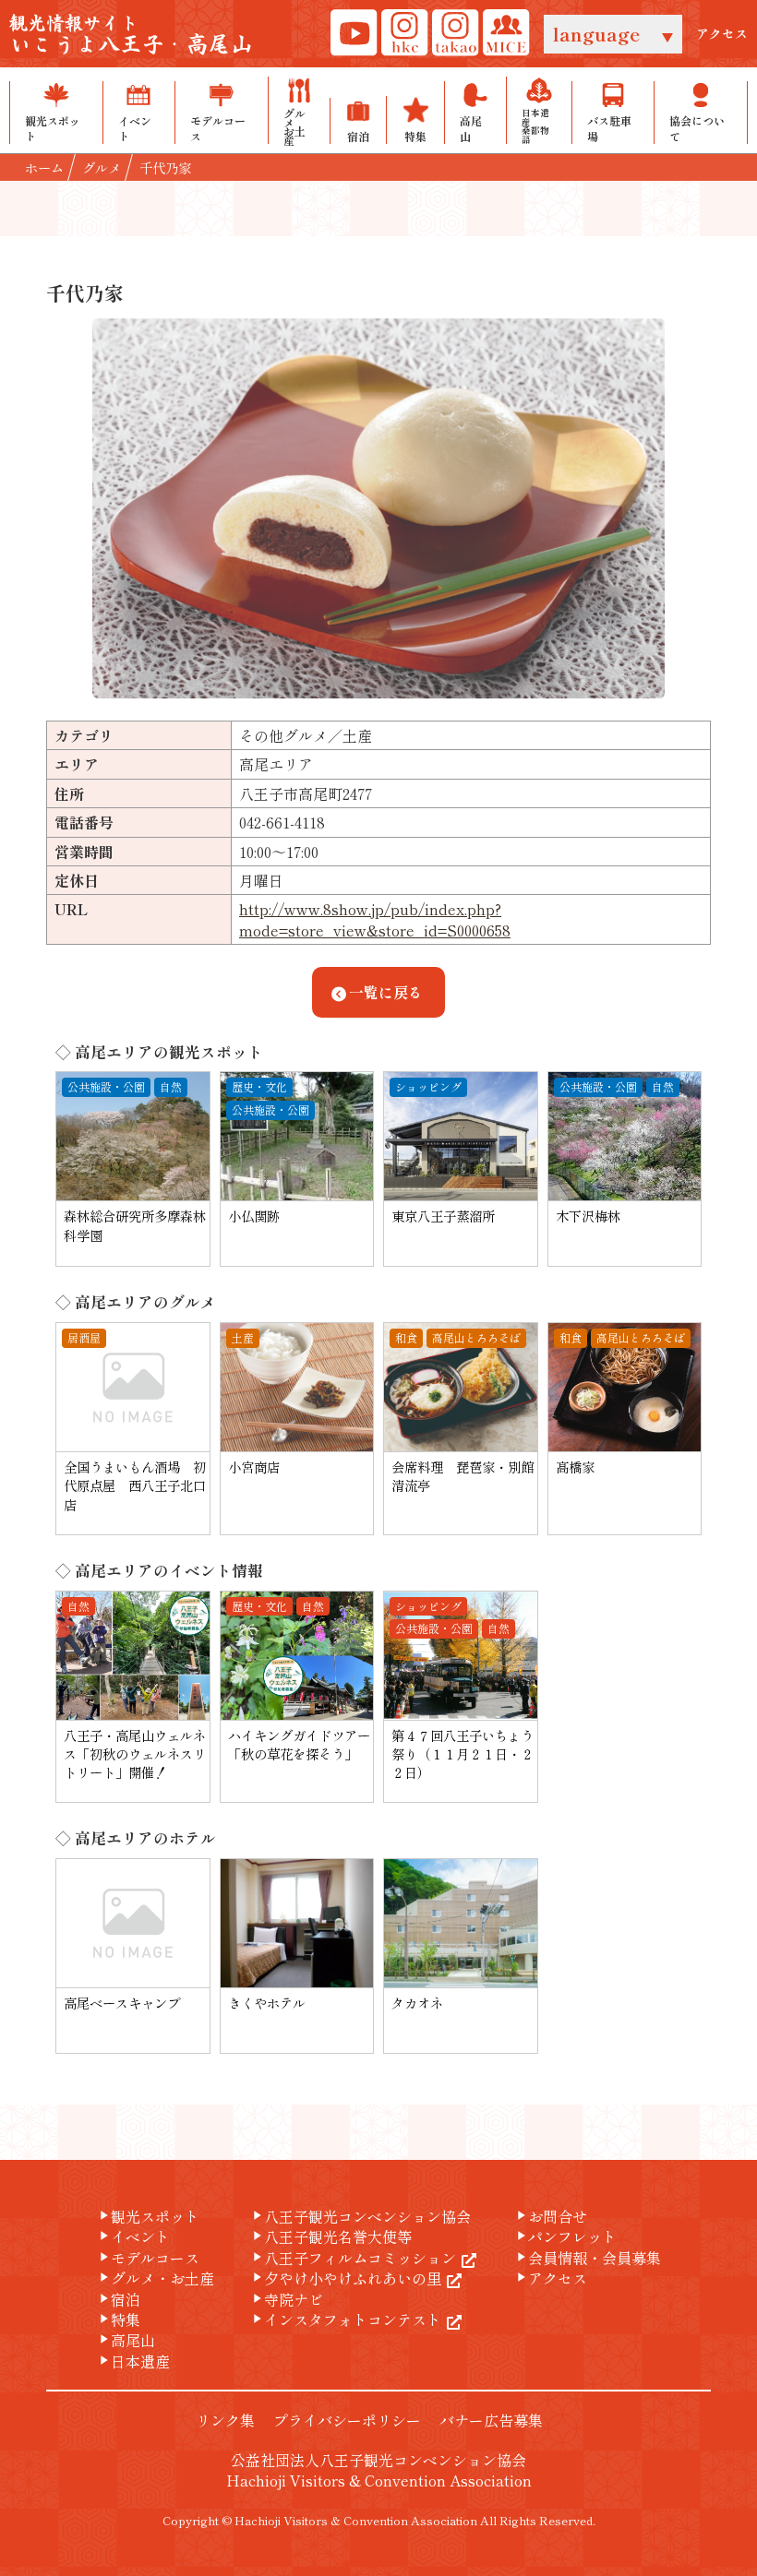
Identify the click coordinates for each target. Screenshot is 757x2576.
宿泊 (118, 2299)
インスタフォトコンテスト (345, 2320)
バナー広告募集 (491, 2420)
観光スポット (148, 2216)
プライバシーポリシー (347, 2420)
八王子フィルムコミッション (353, 2258)
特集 (118, 2320)
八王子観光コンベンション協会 (360, 2216)
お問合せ (550, 2216)
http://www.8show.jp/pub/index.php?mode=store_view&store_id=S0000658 (375, 919)
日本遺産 (133, 2361)
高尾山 (126, 2340)
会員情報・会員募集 (587, 2258)
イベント (133, 2236)
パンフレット (565, 2236)
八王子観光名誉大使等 (330, 2236)
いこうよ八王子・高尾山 (131, 36)
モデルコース (148, 2258)
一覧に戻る (386, 992)
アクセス (722, 34)
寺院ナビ (286, 2299)
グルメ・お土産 (155, 2278)
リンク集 (225, 2420)
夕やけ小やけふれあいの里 (345, 2278)
